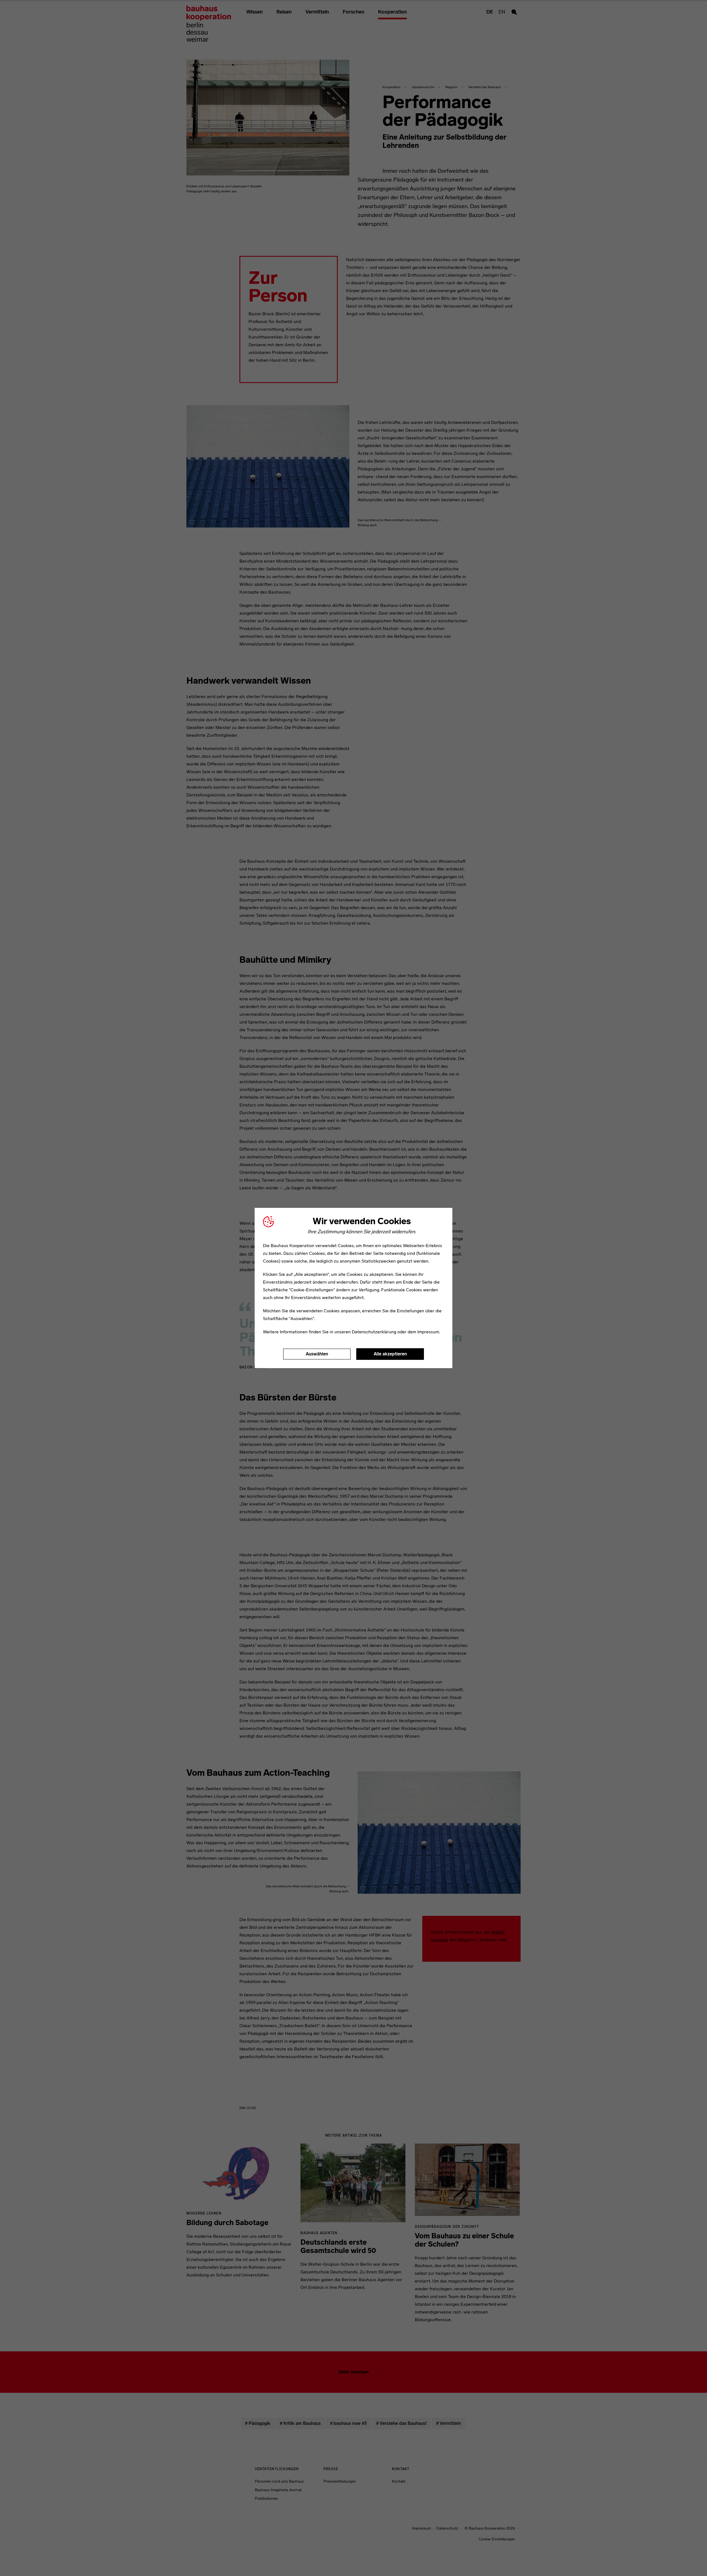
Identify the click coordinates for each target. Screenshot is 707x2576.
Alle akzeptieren (390, 1354)
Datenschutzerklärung (374, 1332)
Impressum (428, 1332)
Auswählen (317, 1354)
